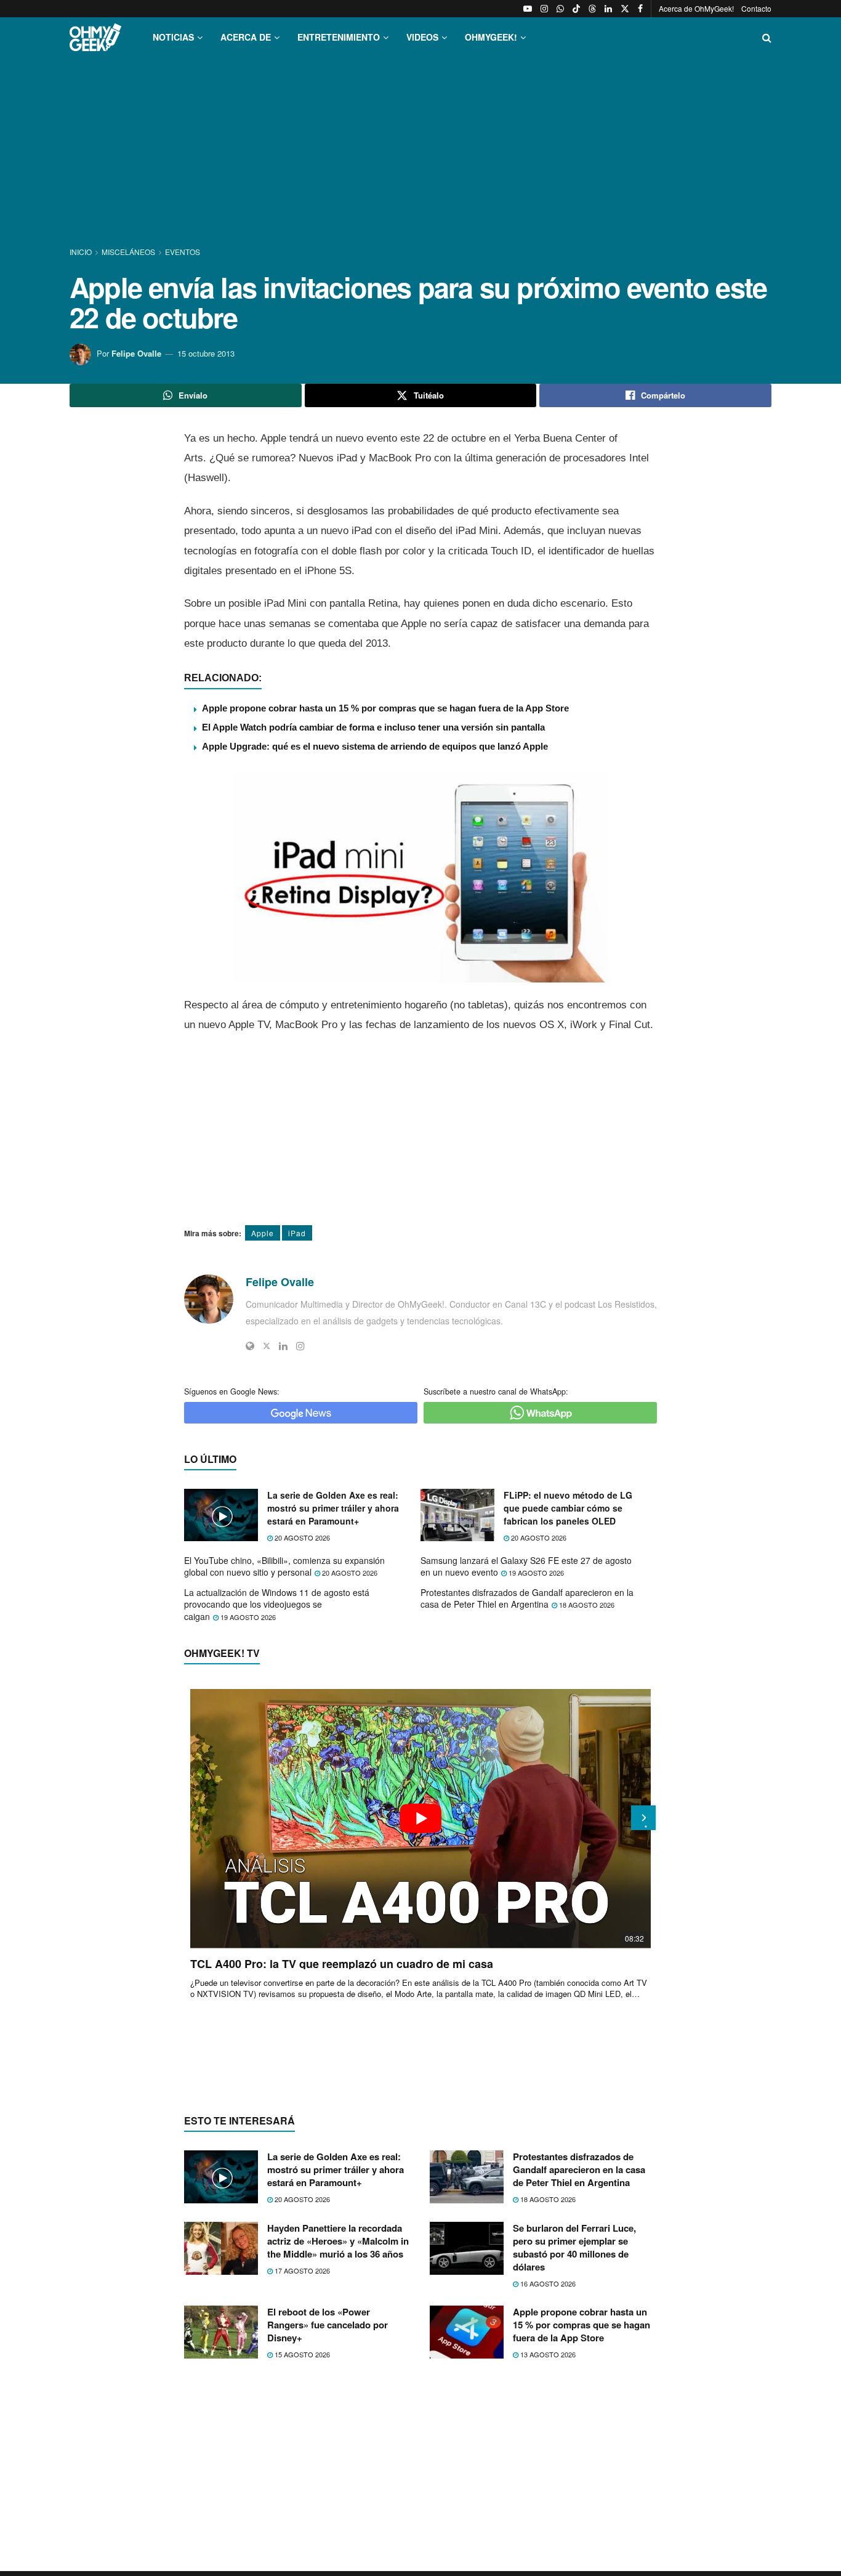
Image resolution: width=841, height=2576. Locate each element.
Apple (263, 1233)
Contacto (756, 8)
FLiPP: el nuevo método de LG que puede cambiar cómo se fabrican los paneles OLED (568, 1508)
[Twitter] (267, 1346)
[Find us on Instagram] (544, 9)
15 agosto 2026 (301, 2354)
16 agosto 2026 (547, 2283)
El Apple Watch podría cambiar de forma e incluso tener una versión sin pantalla (373, 727)
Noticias (173, 37)
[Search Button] (767, 37)
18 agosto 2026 (586, 1605)
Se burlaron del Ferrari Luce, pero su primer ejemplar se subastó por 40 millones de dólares (574, 2247)
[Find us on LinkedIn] (608, 9)
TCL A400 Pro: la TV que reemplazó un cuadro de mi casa (342, 1964)
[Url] (250, 1346)
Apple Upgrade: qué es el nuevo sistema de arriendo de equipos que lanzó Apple (375, 746)
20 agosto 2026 (301, 1537)
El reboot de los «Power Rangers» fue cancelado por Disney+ (328, 2325)
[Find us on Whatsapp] (560, 9)
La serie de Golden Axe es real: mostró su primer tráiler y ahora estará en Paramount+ (333, 1508)
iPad (297, 1233)
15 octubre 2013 (206, 353)
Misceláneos (128, 252)
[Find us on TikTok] (576, 9)
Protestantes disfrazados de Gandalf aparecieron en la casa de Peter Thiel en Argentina (527, 1598)
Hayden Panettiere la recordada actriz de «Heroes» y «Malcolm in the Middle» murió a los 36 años (338, 2241)
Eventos (183, 252)
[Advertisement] (420, 153)
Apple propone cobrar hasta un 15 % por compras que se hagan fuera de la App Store (385, 708)
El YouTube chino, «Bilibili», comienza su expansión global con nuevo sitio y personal (284, 1566)
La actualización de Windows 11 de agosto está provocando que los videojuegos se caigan (277, 1604)
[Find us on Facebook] (640, 9)
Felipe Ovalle (136, 353)
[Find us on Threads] (592, 9)
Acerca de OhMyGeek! (696, 8)
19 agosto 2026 (535, 1573)
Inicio (82, 252)
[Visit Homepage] (95, 37)
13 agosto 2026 (547, 2354)
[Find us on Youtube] (528, 9)
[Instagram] (300, 1346)
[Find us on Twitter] (625, 9)
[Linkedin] (283, 1346)
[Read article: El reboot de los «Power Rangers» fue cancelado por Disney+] (221, 2332)
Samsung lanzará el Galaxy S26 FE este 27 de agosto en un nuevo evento (526, 1566)
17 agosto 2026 (301, 2270)
